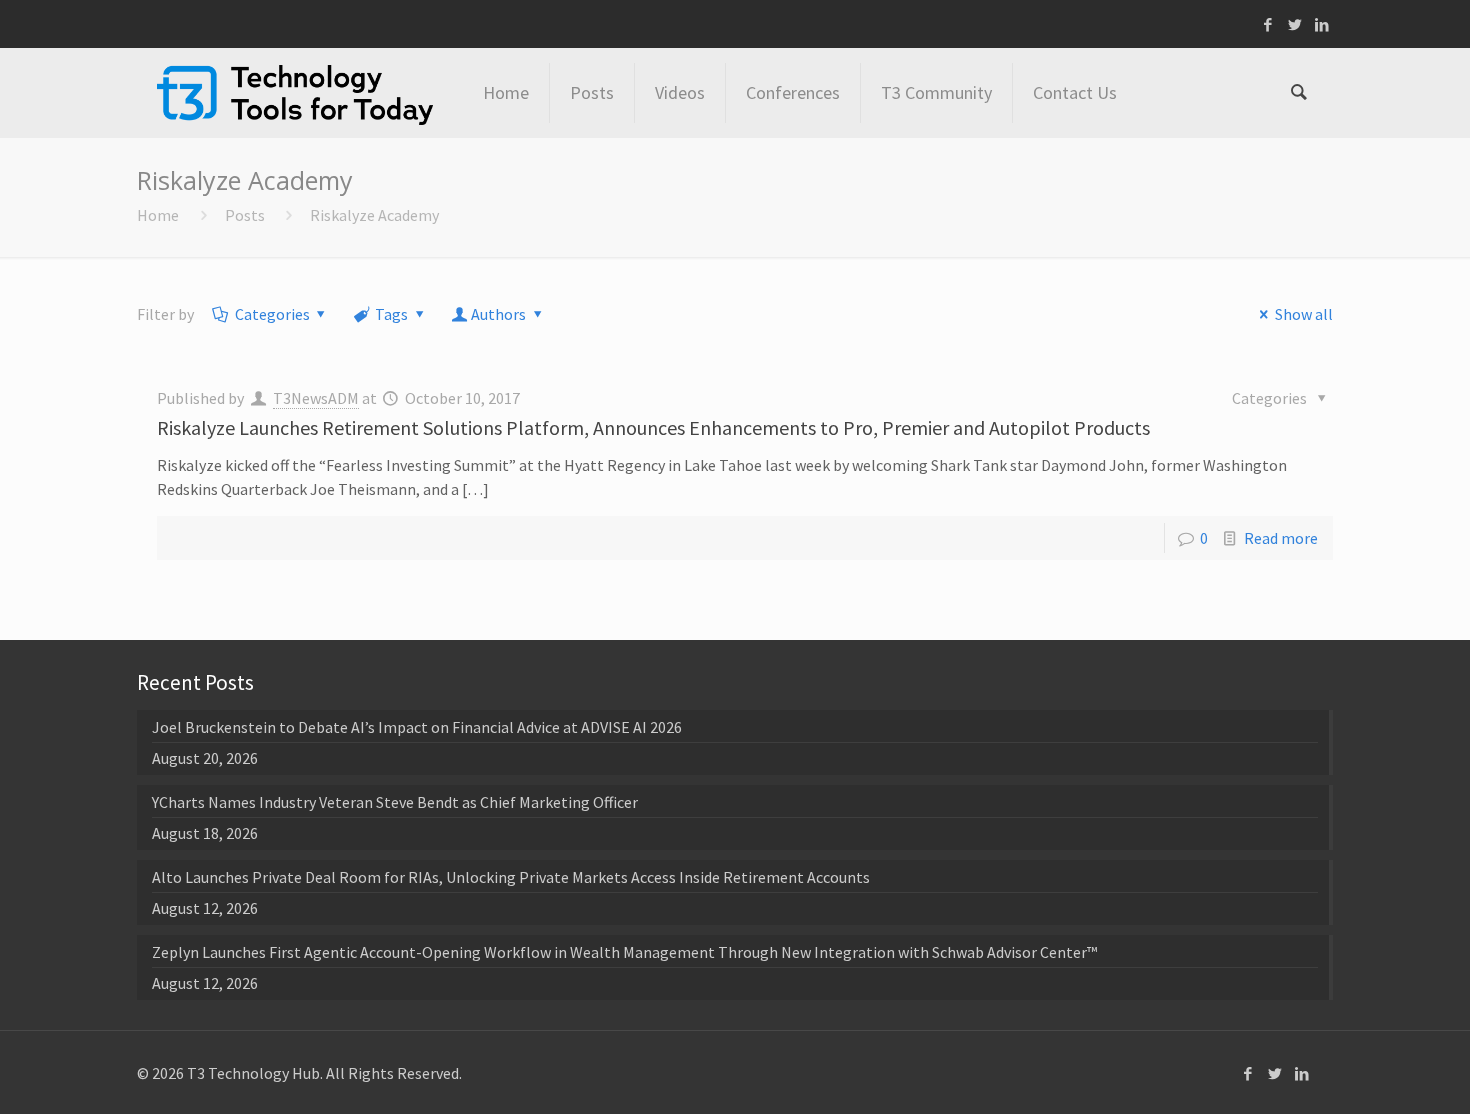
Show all (1303, 314)
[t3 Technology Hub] (295, 93)
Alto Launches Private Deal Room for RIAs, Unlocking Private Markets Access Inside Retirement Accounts (511, 877)
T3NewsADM (316, 398)
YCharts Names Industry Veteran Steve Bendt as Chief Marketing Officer (395, 802)
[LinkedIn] (1322, 24)
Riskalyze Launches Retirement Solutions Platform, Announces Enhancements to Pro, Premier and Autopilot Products (653, 427)
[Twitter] (1295, 24)
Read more (1281, 538)
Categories (272, 314)
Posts (245, 215)
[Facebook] (1268, 24)
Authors (498, 314)
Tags (391, 314)
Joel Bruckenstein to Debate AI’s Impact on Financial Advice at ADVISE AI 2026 (417, 727)
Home (158, 215)
